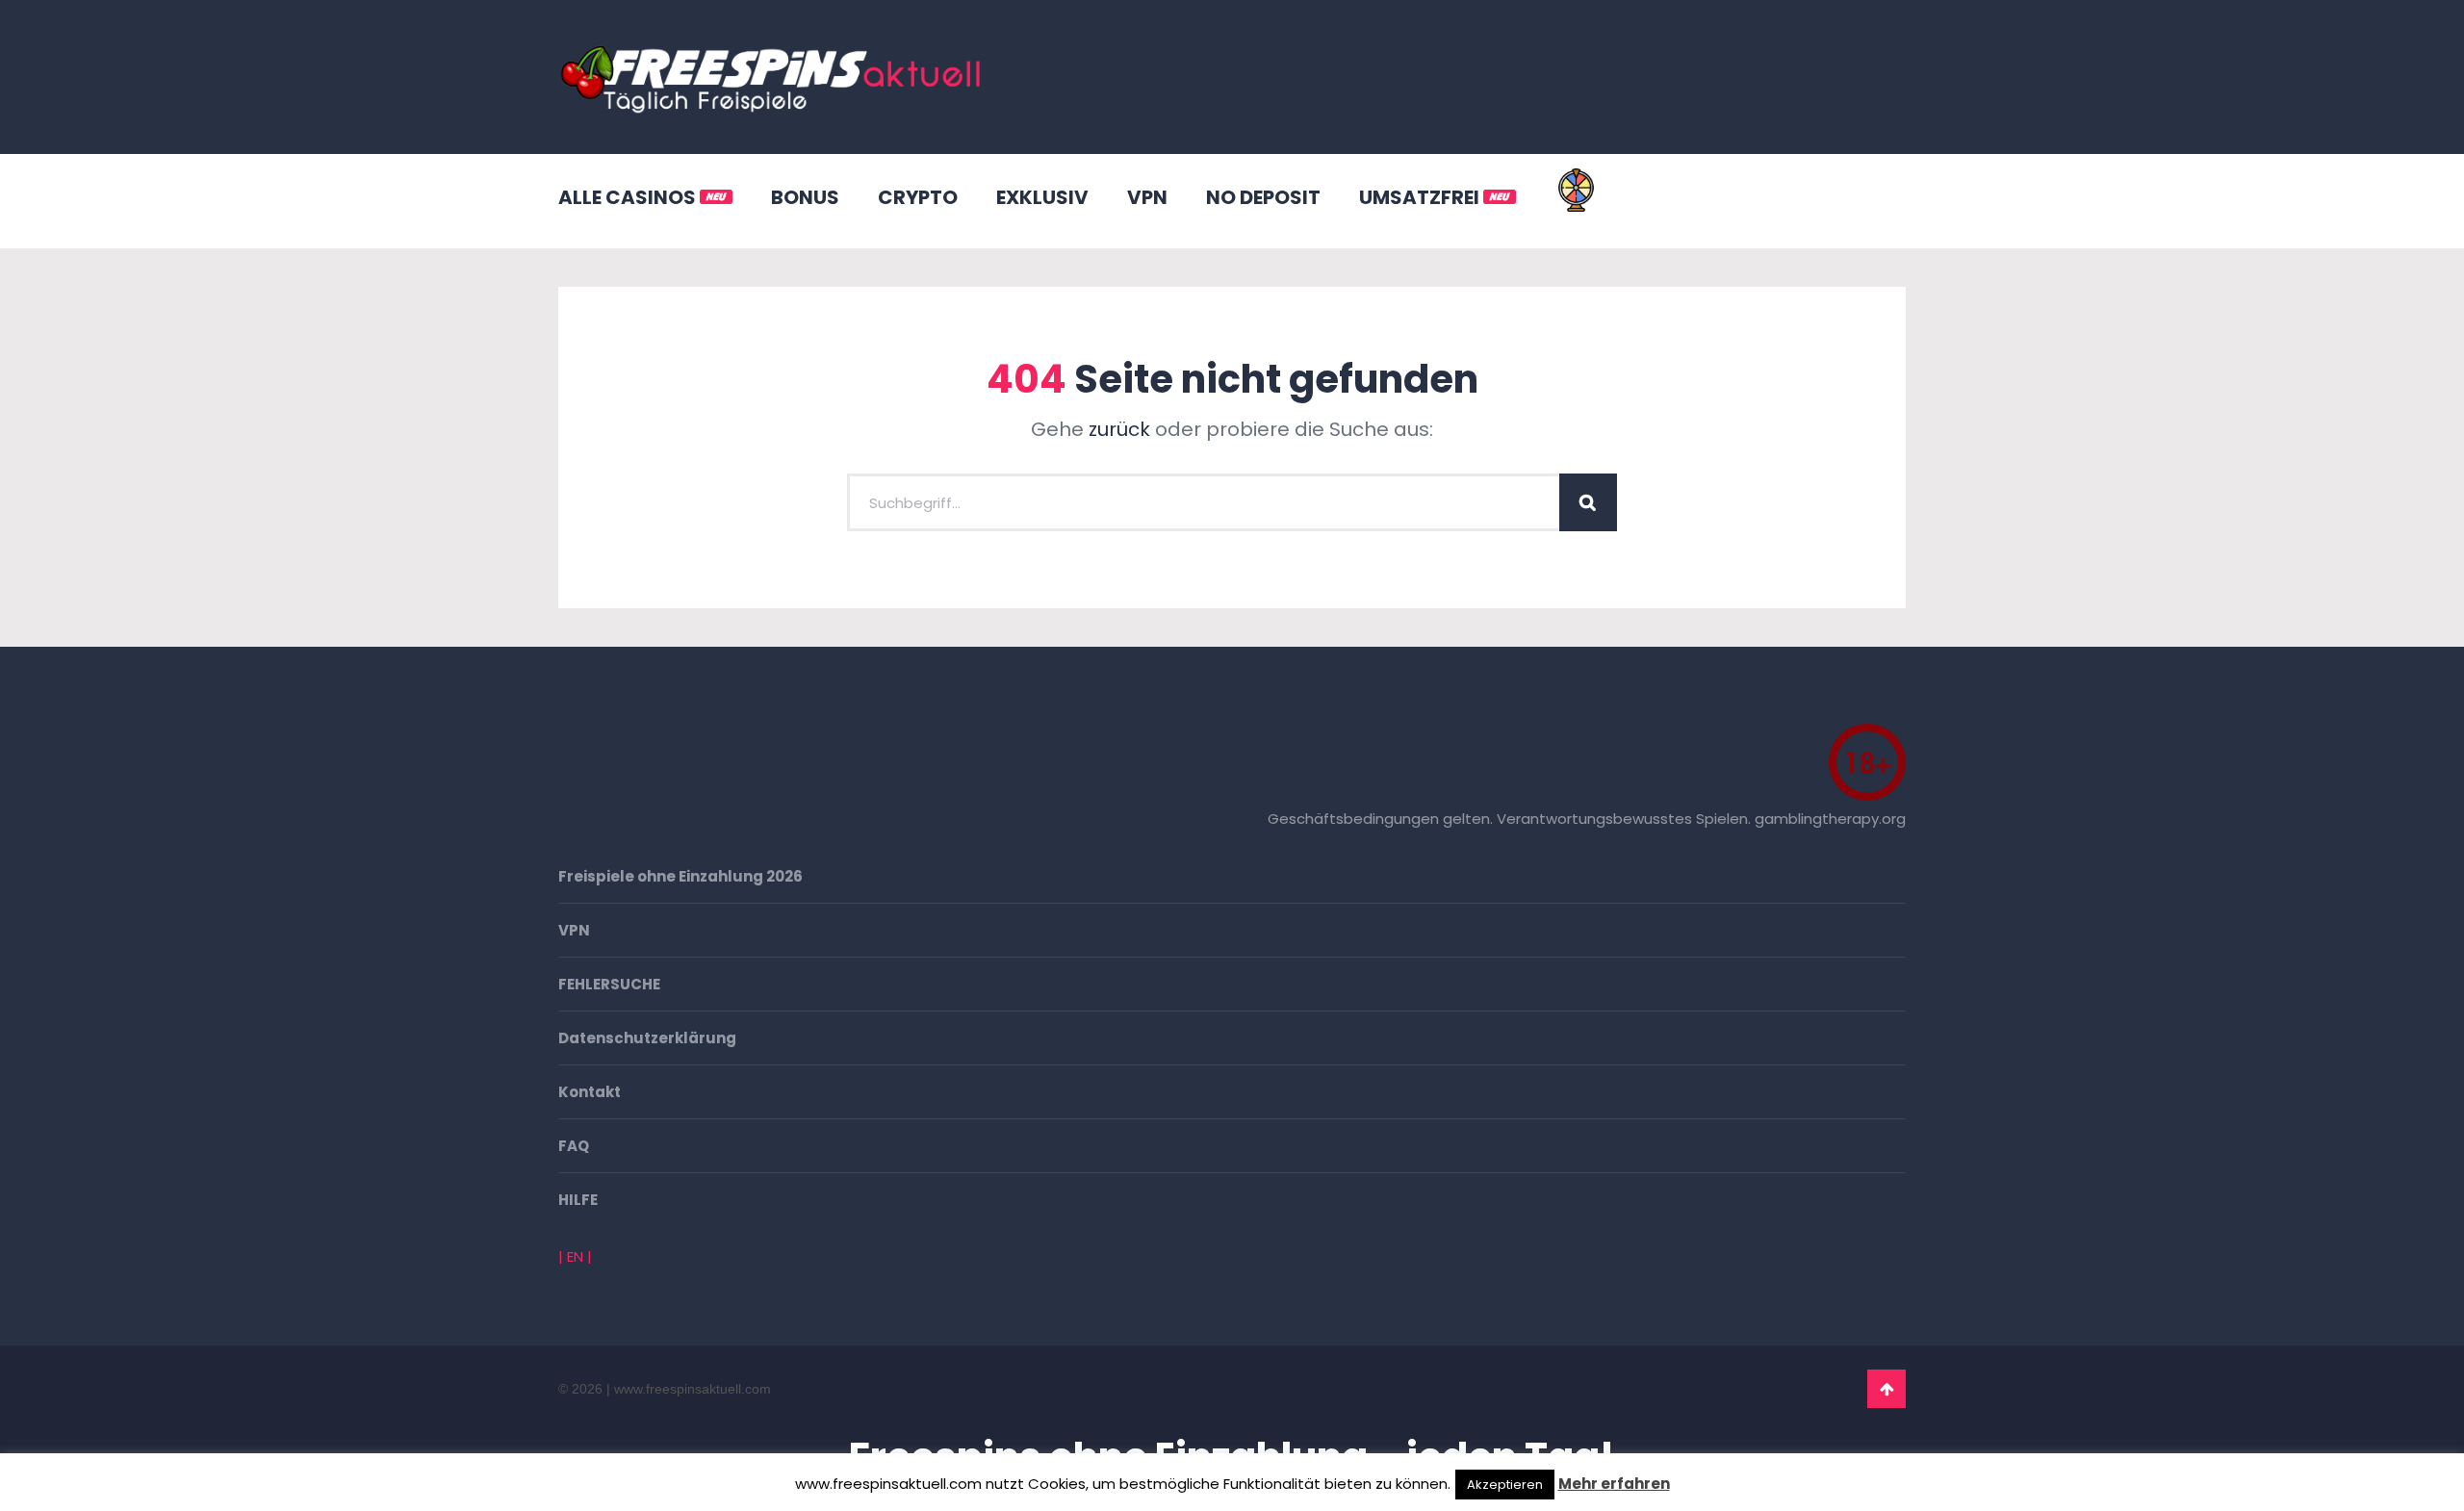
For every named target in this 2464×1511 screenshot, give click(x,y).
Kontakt (590, 1092)
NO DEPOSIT (1263, 197)
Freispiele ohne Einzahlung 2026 (680, 876)
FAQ (574, 1146)
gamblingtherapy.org (1830, 819)
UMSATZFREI (1421, 197)
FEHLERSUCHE (609, 984)
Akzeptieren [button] (1505, 1485)
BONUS (805, 197)
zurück (1119, 429)
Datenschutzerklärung (647, 1038)
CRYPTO (918, 197)
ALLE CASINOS (629, 197)
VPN (1147, 197)
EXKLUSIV (1042, 197)
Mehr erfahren (1614, 1484)
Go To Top (1886, 1389)
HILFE (578, 1200)
